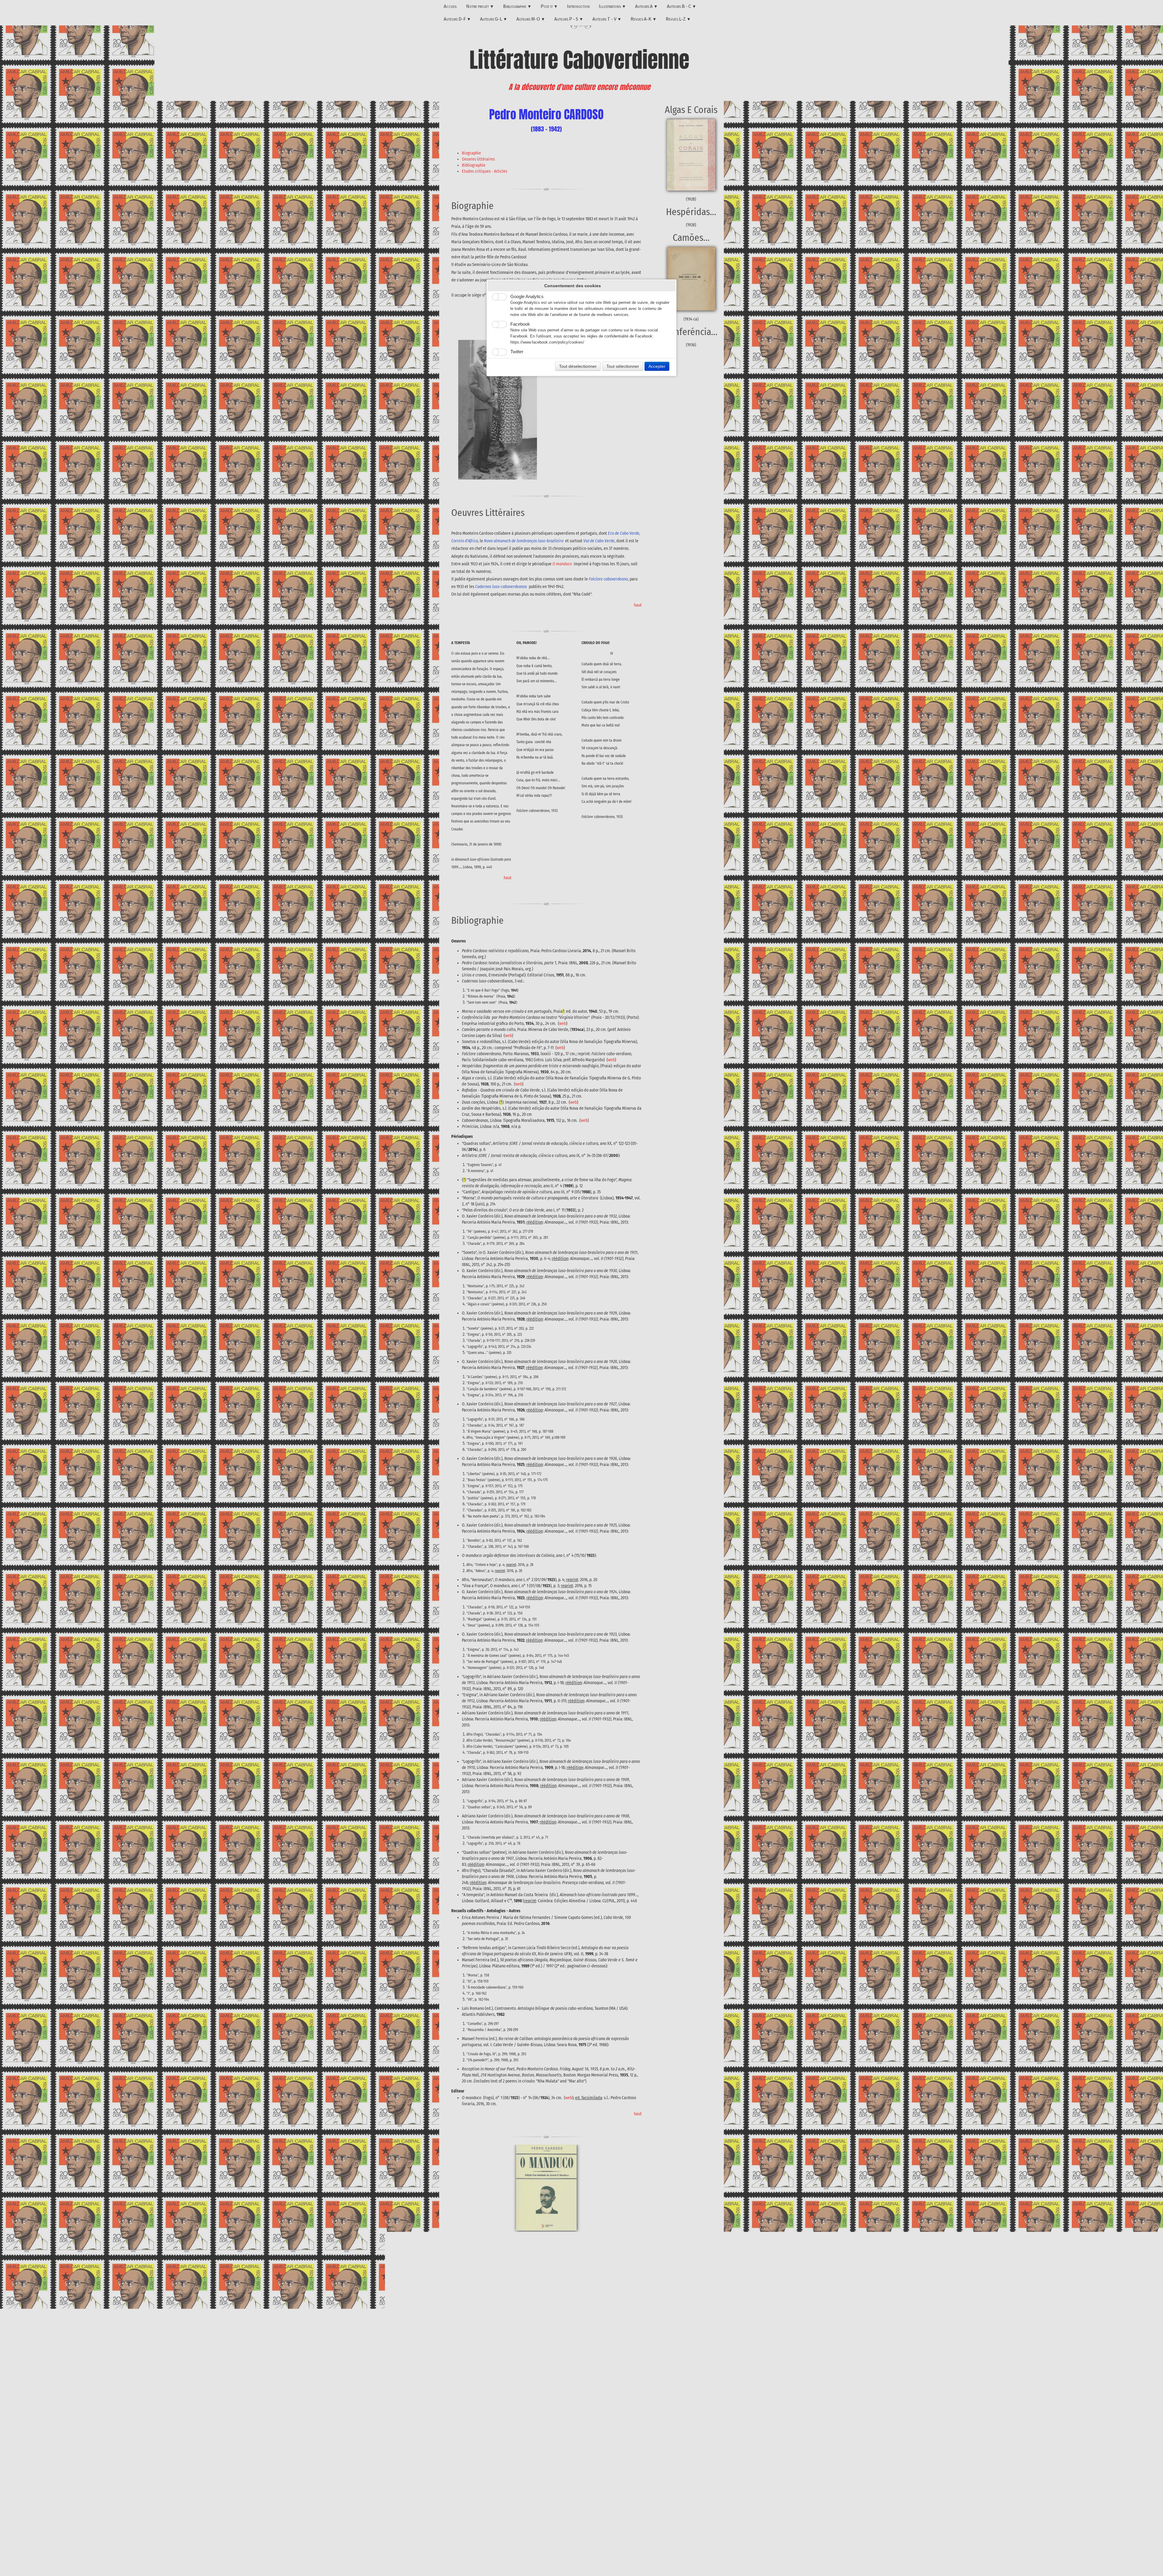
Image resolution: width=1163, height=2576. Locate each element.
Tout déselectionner (578, 366)
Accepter (657, 366)
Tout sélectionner (623, 366)
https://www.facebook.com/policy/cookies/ (547, 342)
